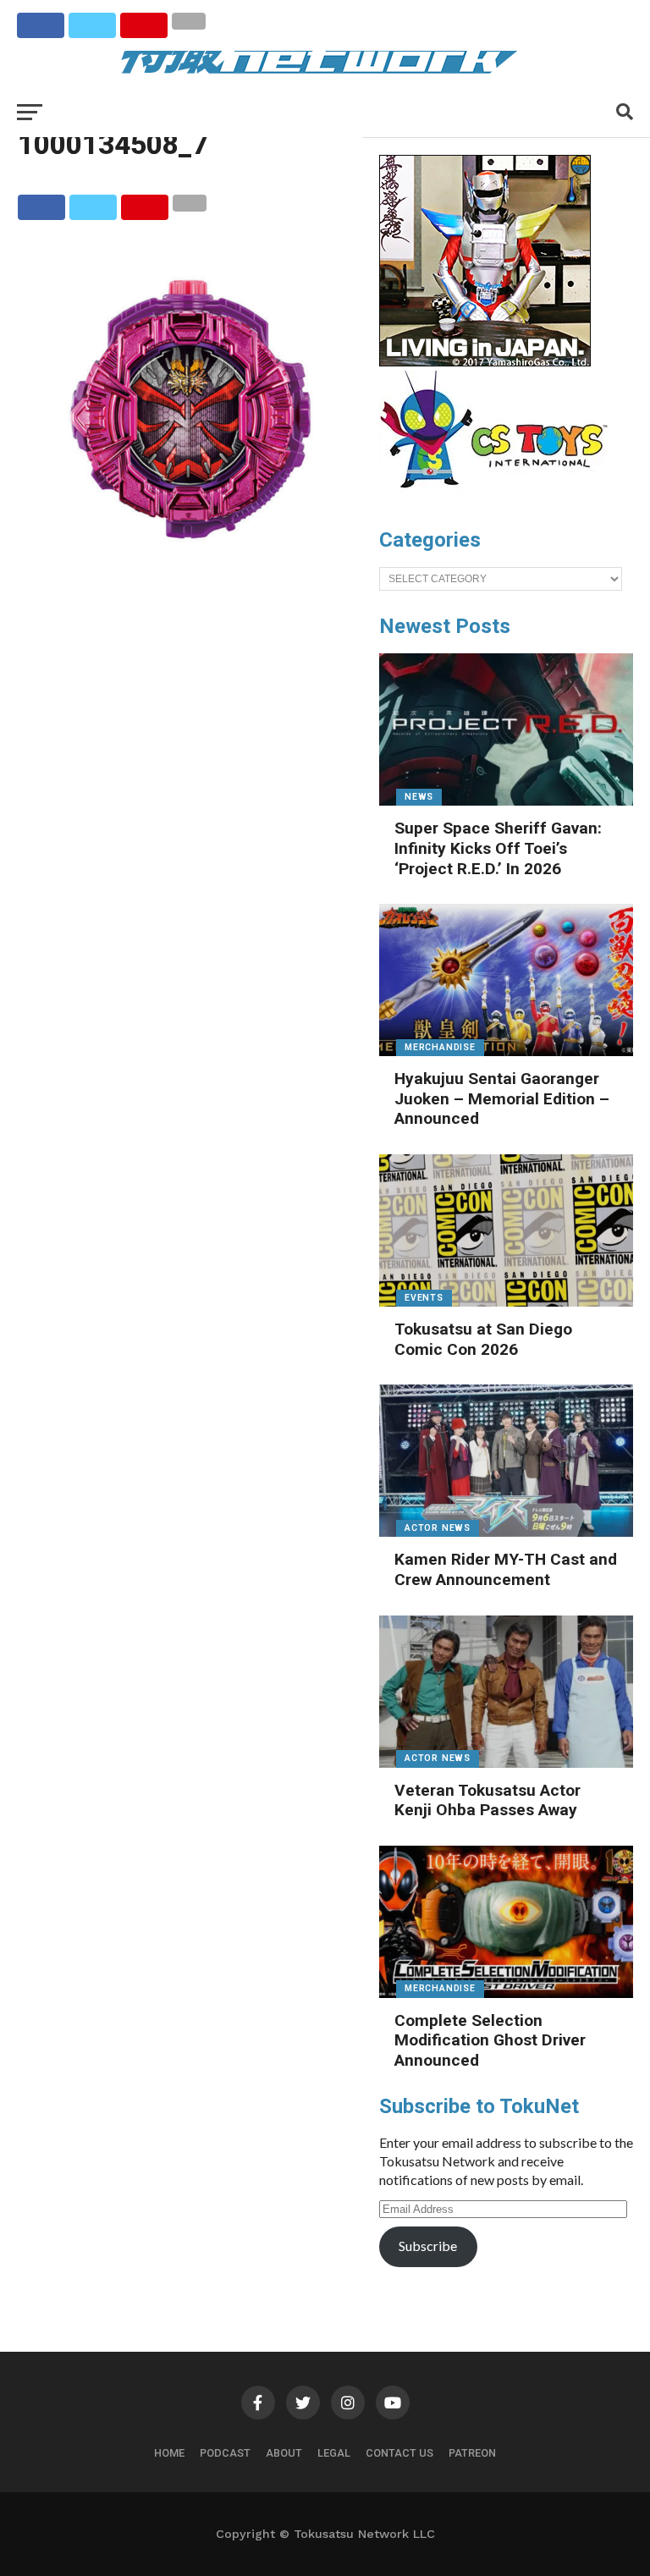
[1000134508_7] (190, 576)
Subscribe (428, 2246)
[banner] (485, 362)
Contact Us (399, 2453)
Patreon (472, 2453)
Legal (334, 2453)
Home (169, 2453)
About (284, 2453)
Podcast (225, 2453)
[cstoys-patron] (500, 497)
